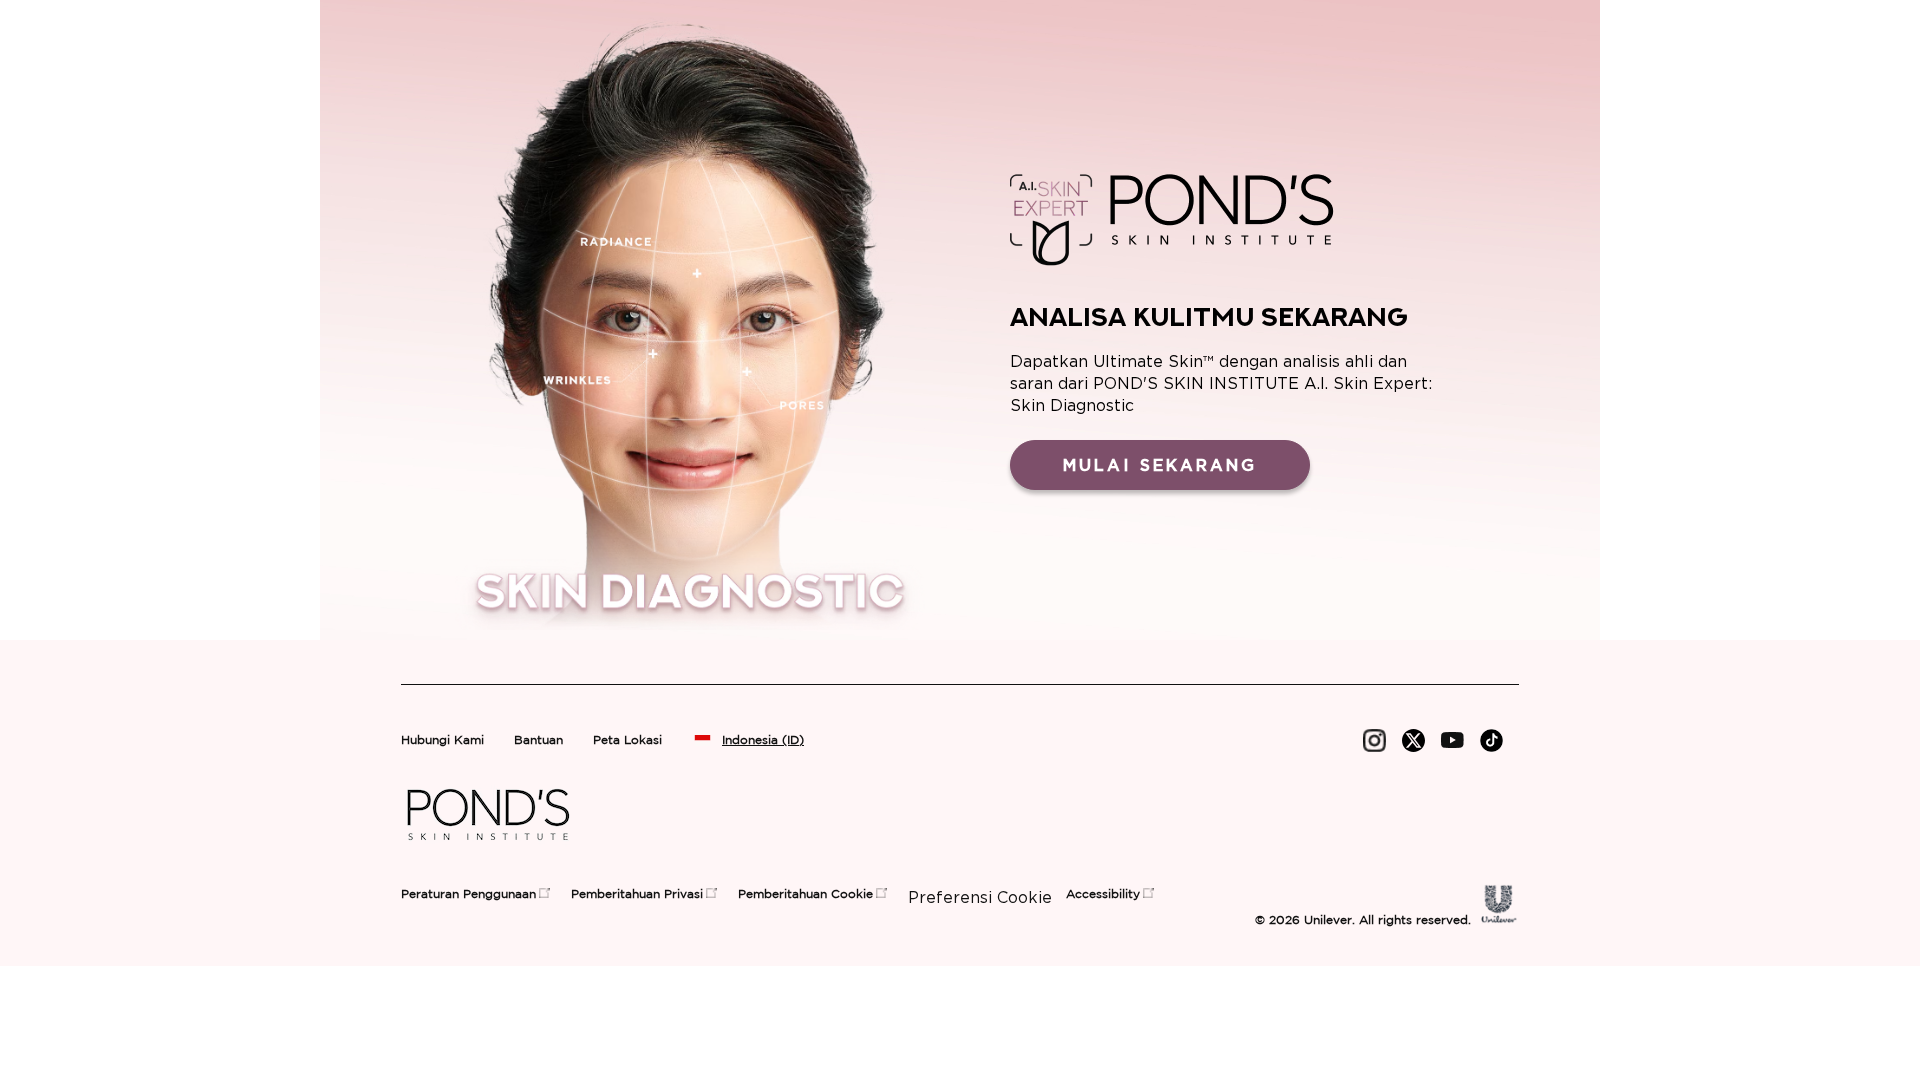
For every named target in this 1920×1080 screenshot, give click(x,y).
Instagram (1374, 740)
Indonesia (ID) (763, 740)
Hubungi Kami (442, 740)
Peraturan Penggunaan (468, 894)
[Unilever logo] (1499, 918)
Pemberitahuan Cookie (805, 894)
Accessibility (1103, 894)
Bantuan (538, 740)
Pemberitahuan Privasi (637, 894)
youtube (1452, 740)
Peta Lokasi (627, 740)
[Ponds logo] (488, 847)
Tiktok (1491, 740)
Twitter (1413, 740)
